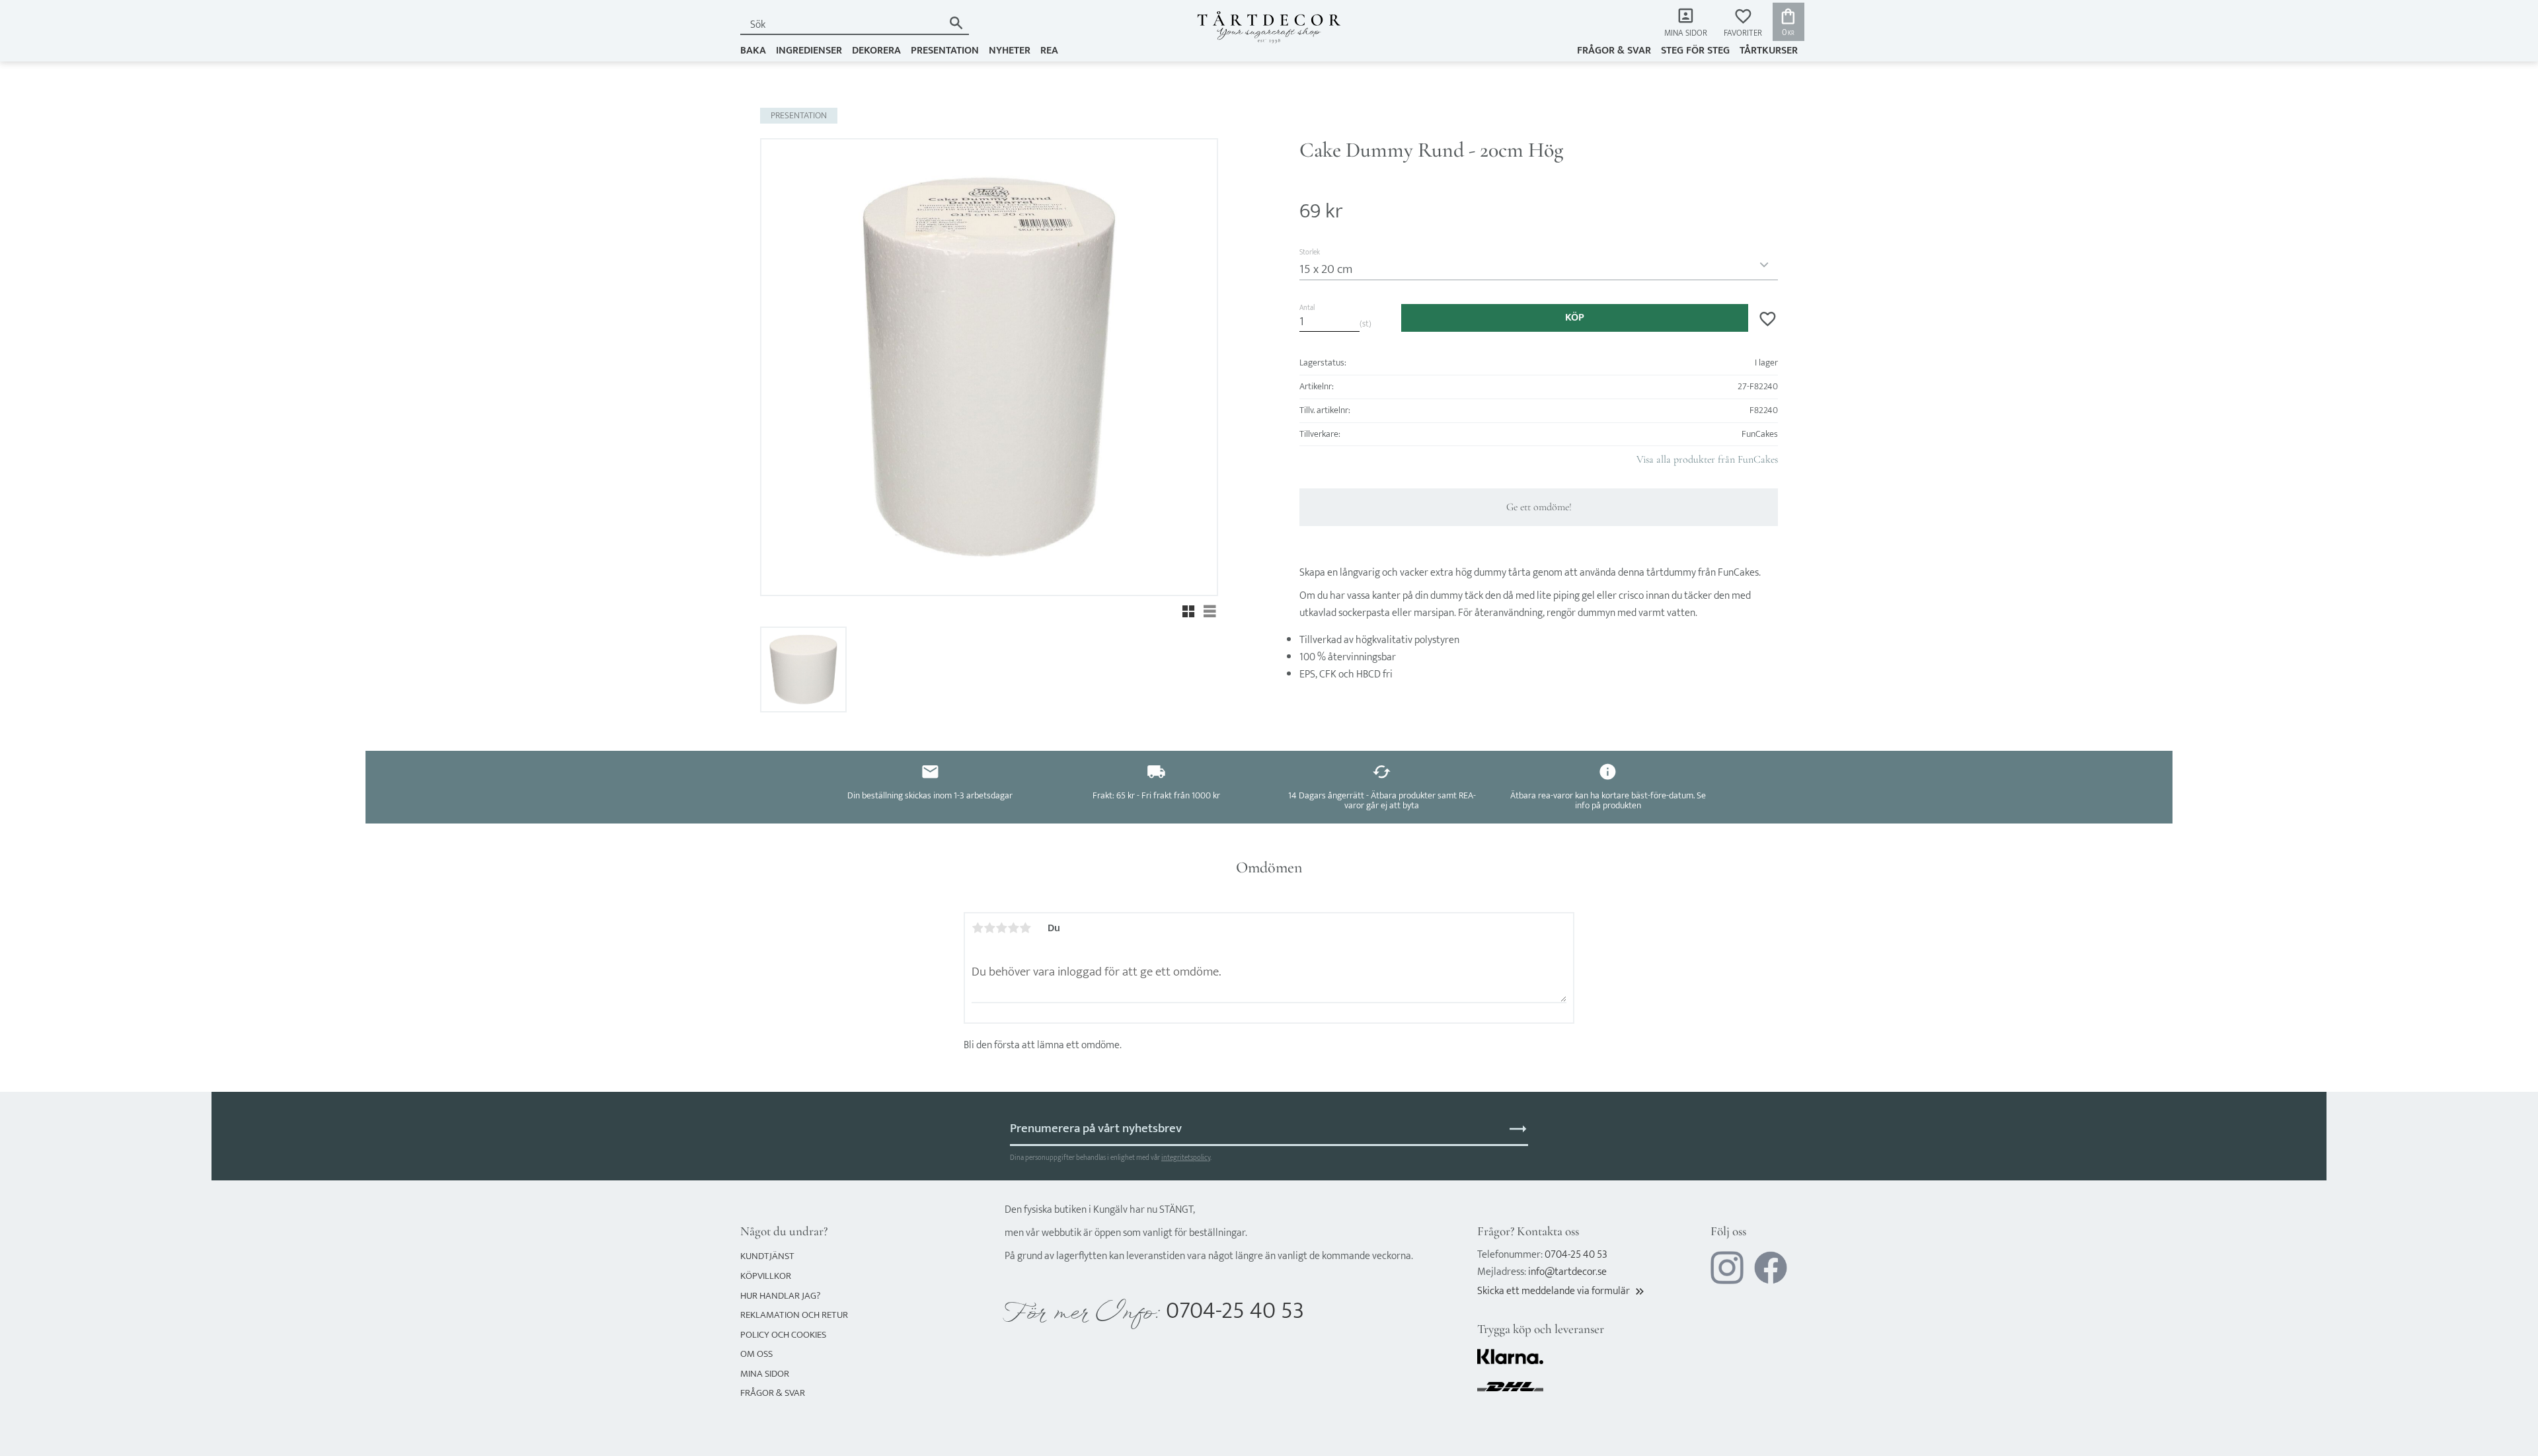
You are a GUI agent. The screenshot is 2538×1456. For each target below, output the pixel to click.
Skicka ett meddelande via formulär (1562, 1291)
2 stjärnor (989, 928)
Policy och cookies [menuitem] (783, 1335)
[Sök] (956, 23)
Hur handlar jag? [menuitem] (780, 1296)
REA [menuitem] (1049, 51)
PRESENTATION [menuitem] (945, 51)
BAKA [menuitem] (753, 51)
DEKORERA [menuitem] (876, 51)
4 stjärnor (1013, 928)
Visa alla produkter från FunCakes (1707, 459)
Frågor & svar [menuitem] (1614, 51)
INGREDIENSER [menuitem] (809, 51)
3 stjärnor (1001, 928)
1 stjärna (978, 928)
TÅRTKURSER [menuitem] (1769, 51)
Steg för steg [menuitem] (1695, 51)
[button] (1743, 23)
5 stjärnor (1025, 928)
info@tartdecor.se (1567, 1272)
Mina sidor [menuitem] (1686, 33)
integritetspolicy (1186, 1158)
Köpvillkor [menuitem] (766, 1276)
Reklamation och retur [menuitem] (794, 1315)
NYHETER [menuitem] (1010, 51)
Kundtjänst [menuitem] (767, 1256)
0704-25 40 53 (1235, 1311)
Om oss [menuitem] (756, 1354)
